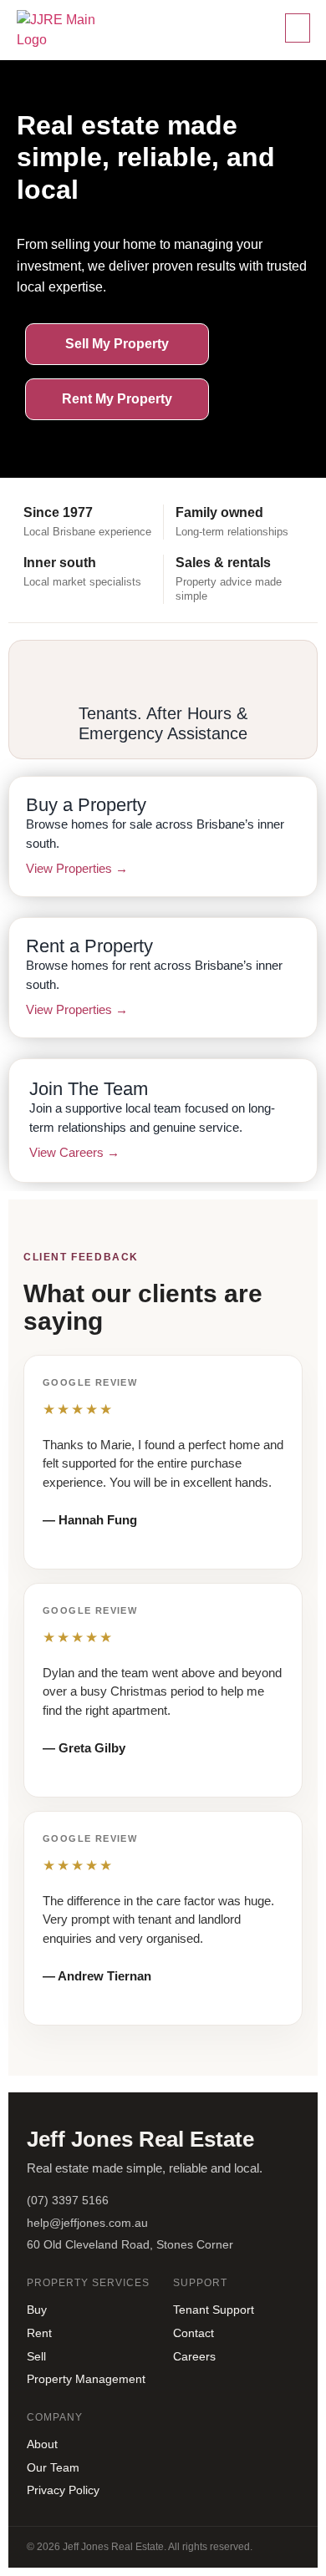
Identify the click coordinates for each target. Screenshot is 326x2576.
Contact (194, 2333)
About (42, 2444)
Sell (36, 2356)
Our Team (53, 2467)
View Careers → (74, 1152)
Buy (37, 2310)
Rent (39, 2333)
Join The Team (89, 1089)
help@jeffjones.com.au (87, 2223)
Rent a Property (89, 946)
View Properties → (77, 868)
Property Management (86, 2379)
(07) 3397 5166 (68, 2200)
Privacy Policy (63, 2490)
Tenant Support (214, 2310)
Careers (194, 2356)
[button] (298, 28)
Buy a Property (86, 805)
